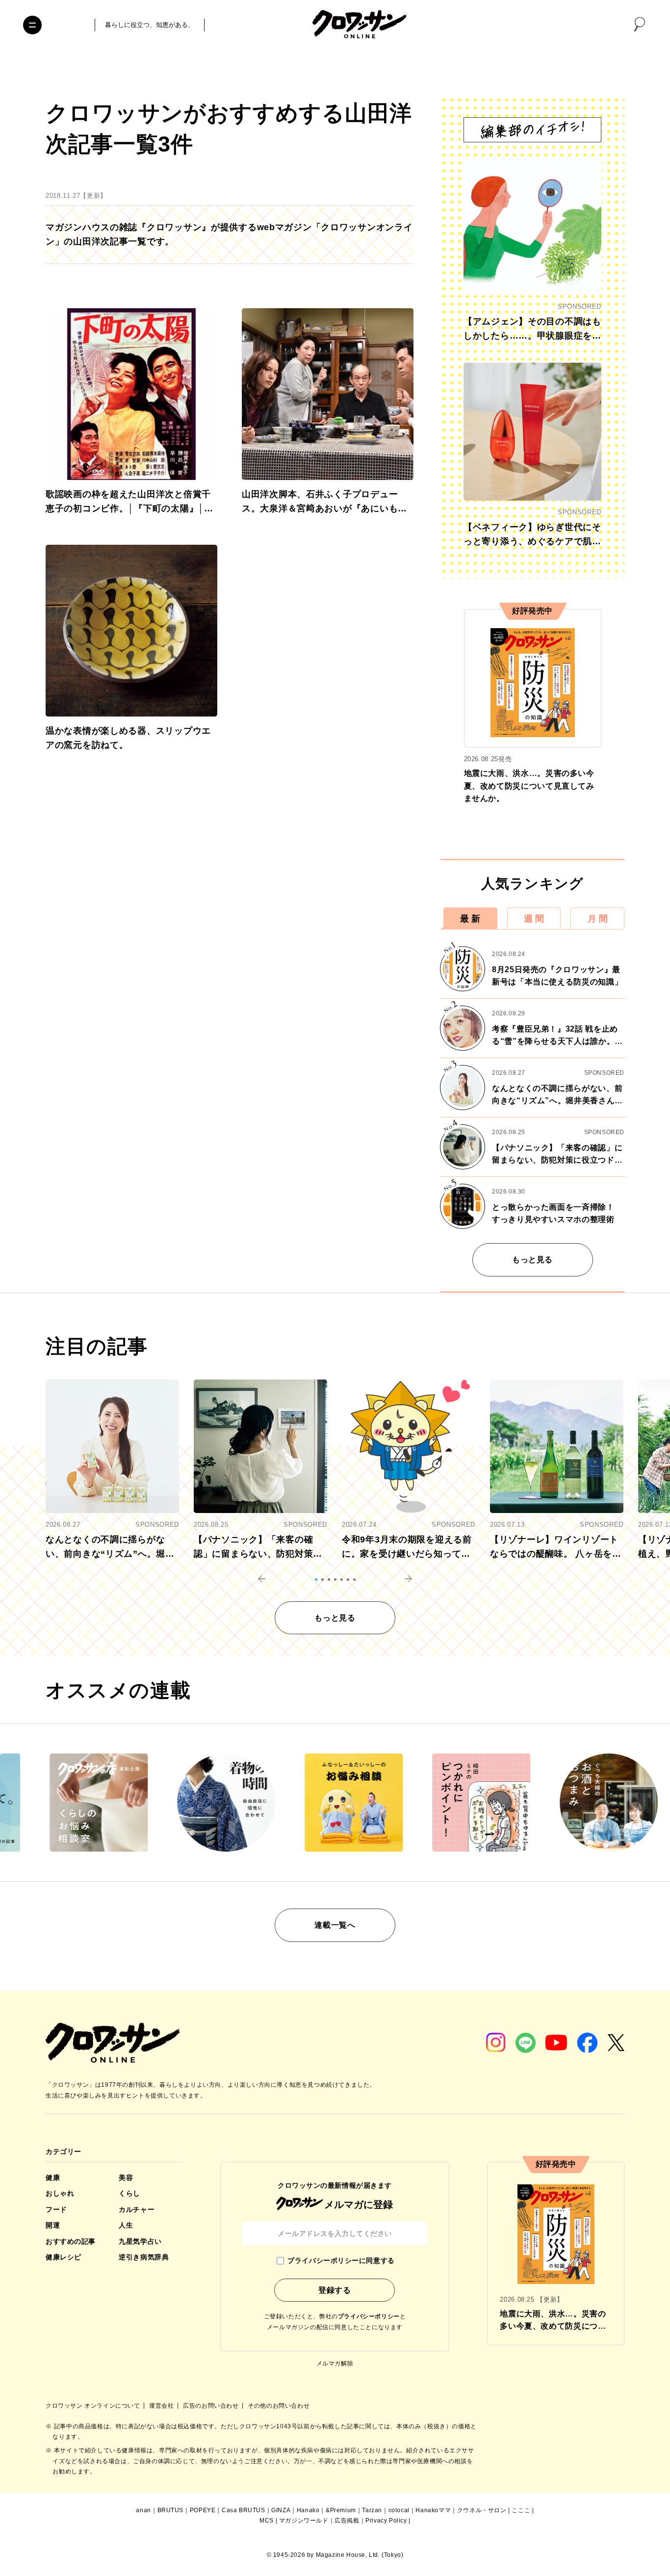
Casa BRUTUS (244, 2510)
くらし (129, 2193)
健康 (53, 2178)
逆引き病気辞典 (144, 2257)
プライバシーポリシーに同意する (341, 2260)
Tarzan (372, 2510)
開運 (53, 2225)
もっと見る (532, 1260)
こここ (521, 2510)
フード (56, 2209)
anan (143, 2510)
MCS (267, 2521)
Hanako (308, 2510)
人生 (126, 2225)
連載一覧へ (335, 1925)
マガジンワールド (304, 2521)
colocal (399, 2510)
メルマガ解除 (335, 2364)
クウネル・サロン (482, 2510)
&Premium (341, 2510)
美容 (126, 2178)
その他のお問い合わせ (279, 2406)
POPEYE (203, 2510)
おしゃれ (60, 2193)
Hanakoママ (433, 2510)
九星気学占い (140, 2241)
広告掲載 (347, 2521)
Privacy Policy (386, 2521)
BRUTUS (171, 2510)
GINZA (281, 2510)
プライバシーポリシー (369, 2316)
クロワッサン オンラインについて (94, 2406)
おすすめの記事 (71, 2241)
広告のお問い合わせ (212, 2406)
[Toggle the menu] (32, 25)
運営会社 (162, 2406)
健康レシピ (64, 2257)
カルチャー (137, 2209)
